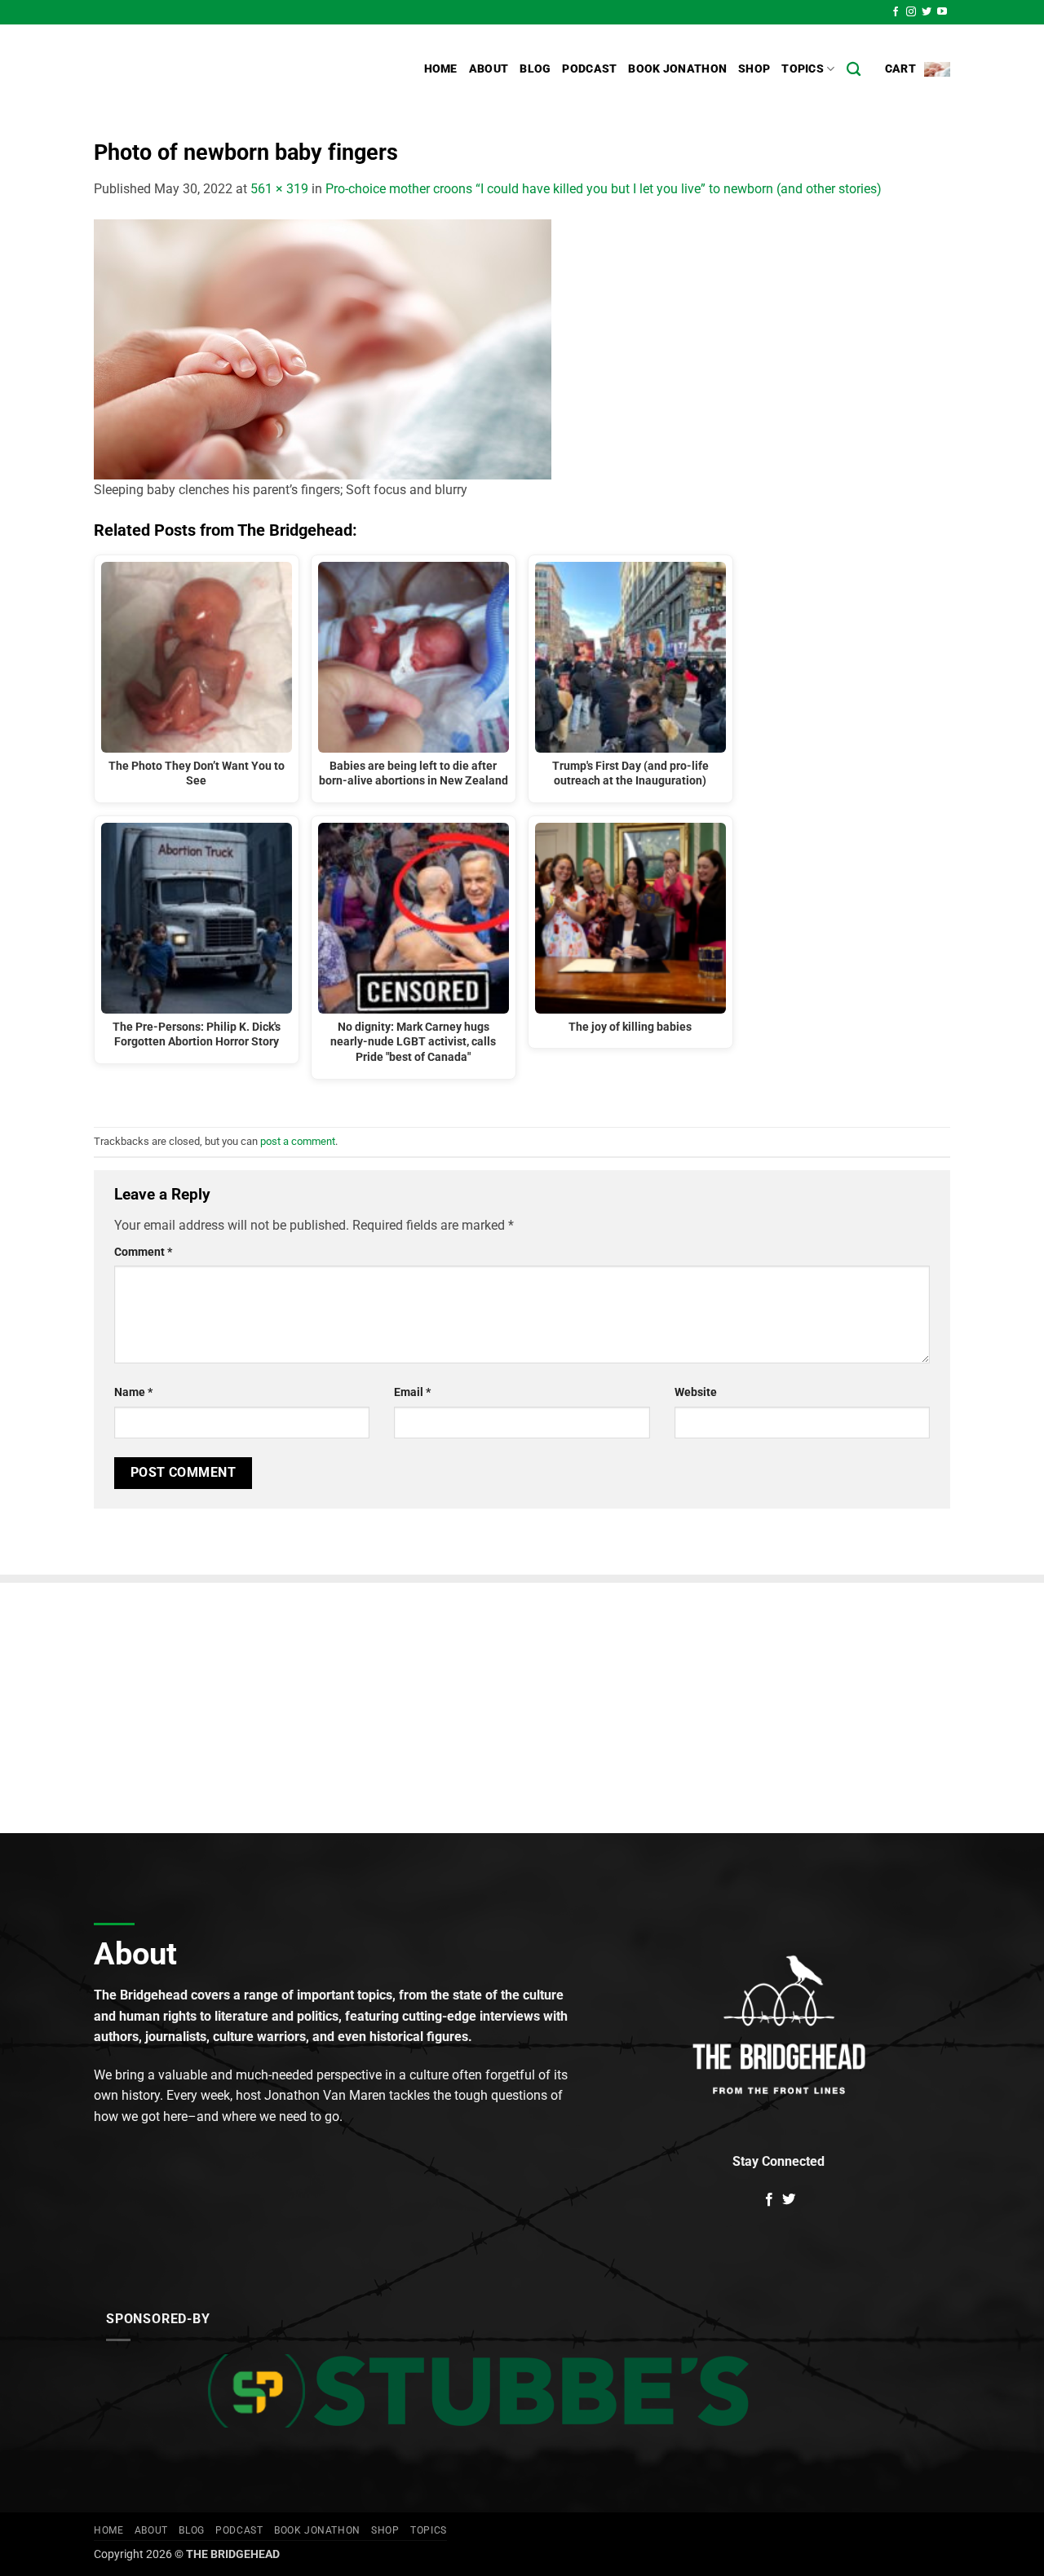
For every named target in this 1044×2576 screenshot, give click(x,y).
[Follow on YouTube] (942, 12)
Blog (535, 69)
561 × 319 (279, 189)
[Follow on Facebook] (896, 12)
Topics (803, 69)
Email (412, 1392)
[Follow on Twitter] (927, 12)
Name (133, 1392)
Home (441, 69)
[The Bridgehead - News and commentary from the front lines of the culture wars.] (204, 69)
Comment (143, 1252)
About (489, 69)
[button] (918, 69)
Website (696, 1392)
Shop (754, 69)
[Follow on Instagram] (911, 12)
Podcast (589, 69)
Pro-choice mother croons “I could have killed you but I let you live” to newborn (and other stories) (604, 189)
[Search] (854, 70)
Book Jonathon (677, 69)
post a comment (298, 1141)
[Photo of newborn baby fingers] (323, 348)
